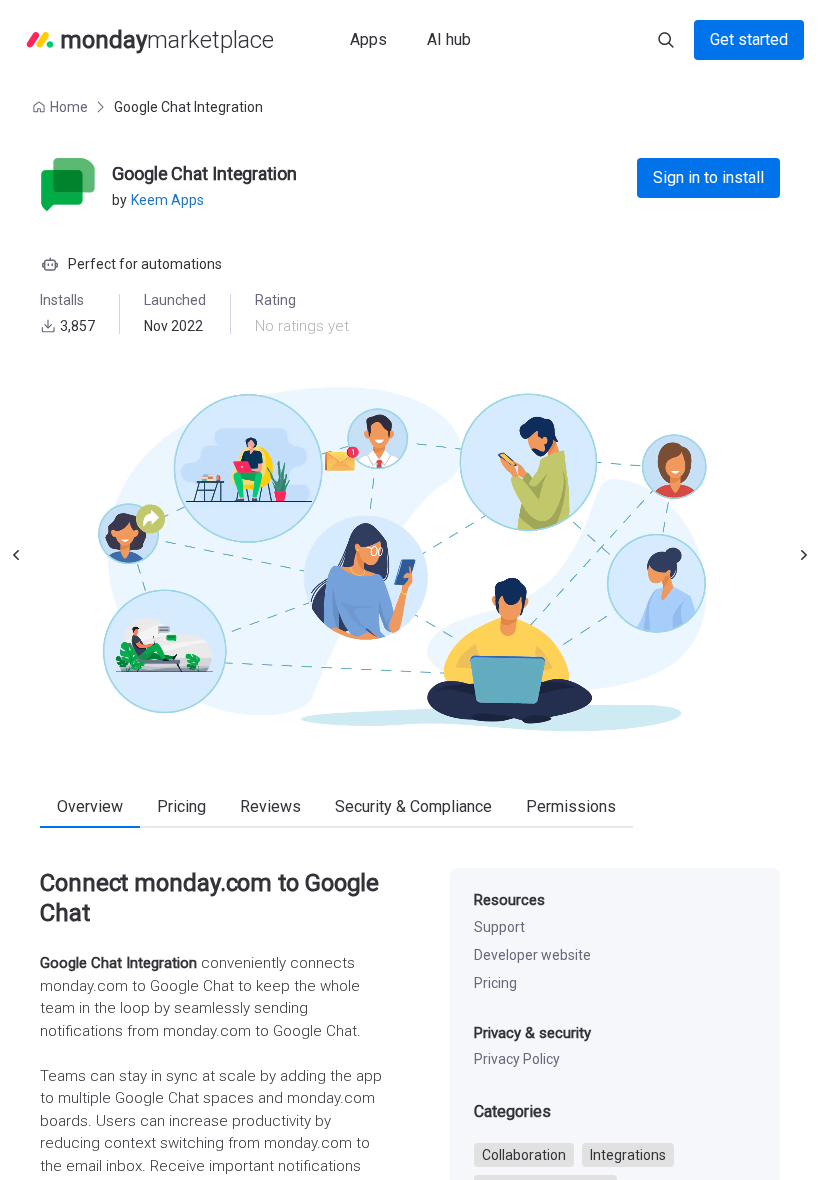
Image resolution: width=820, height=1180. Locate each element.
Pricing (495, 983)
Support (499, 927)
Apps (368, 39)
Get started (749, 39)
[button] (62, 107)
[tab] (90, 808)
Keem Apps (167, 200)
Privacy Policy (517, 1059)
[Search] (666, 40)
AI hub (449, 39)
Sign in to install (708, 177)
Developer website (532, 955)
